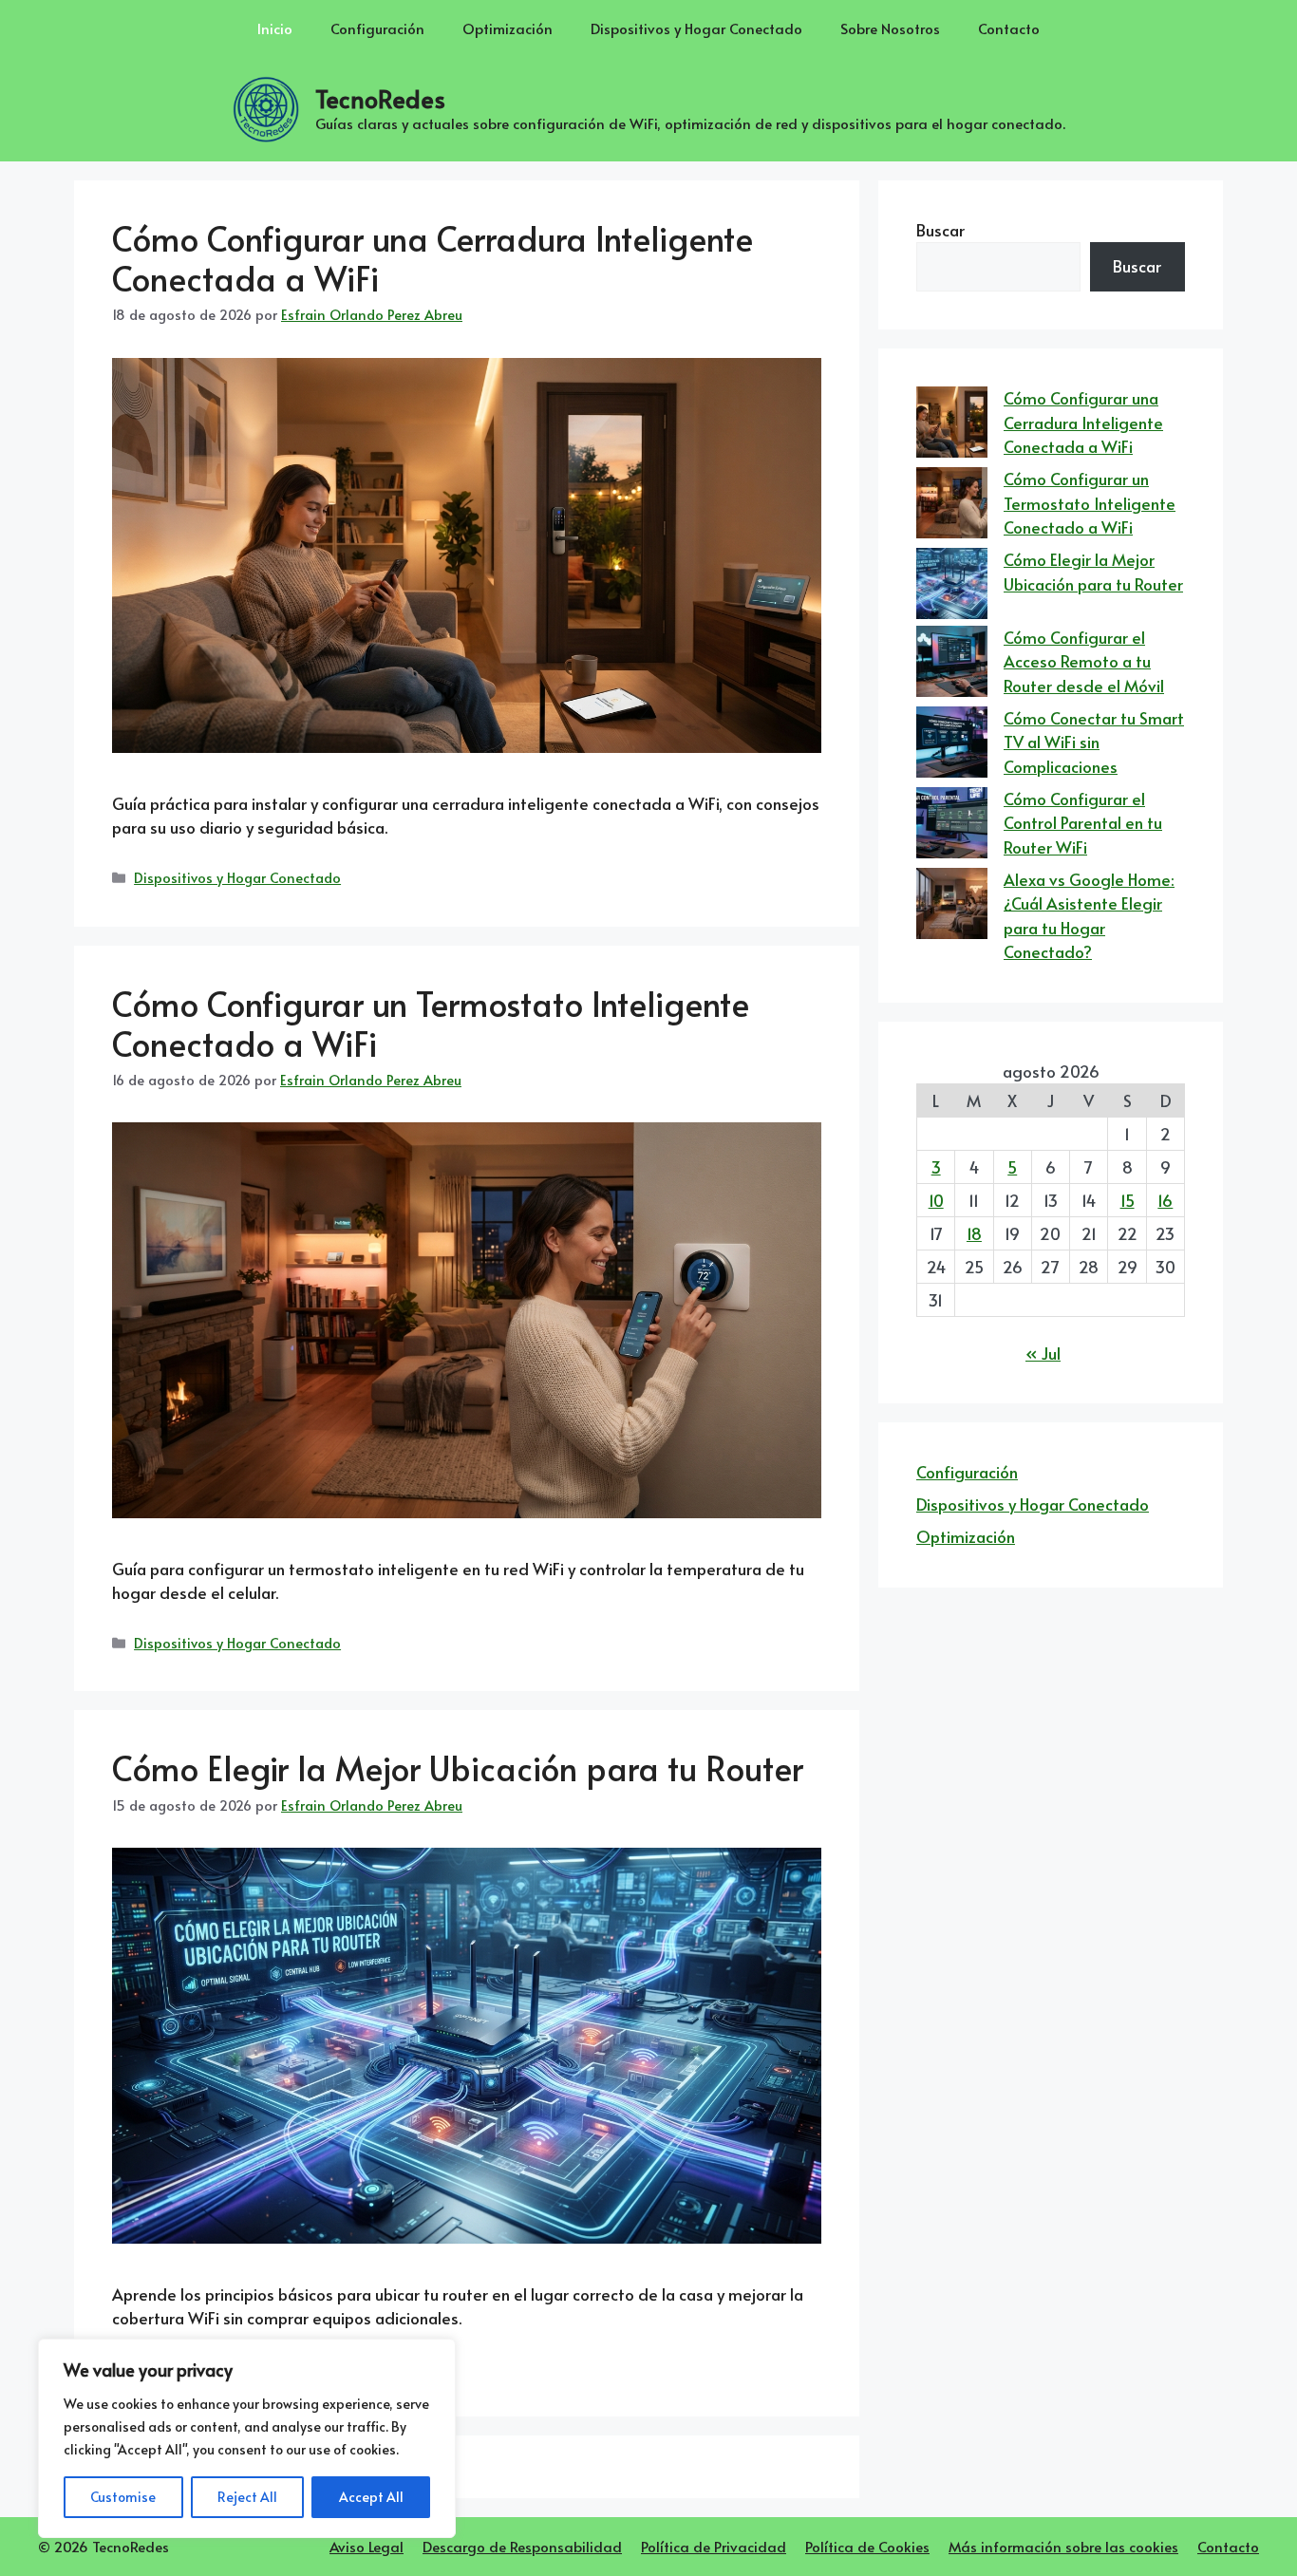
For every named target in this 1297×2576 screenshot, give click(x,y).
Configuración (377, 28)
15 (1128, 1200)
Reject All (247, 2497)
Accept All (371, 2497)
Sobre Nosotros (890, 28)
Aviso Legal (367, 2546)
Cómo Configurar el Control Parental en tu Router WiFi (1083, 823)
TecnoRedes (380, 98)
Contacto (1009, 28)
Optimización (508, 28)
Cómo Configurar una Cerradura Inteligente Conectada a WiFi (432, 258)
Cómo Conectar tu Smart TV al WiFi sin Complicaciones (1094, 742)
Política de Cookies (867, 2546)
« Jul (1043, 1353)
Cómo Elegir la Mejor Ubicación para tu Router (458, 1767)
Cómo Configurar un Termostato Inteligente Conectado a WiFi (431, 1023)
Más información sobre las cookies (1063, 2546)
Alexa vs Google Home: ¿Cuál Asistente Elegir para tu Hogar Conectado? (1089, 916)
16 (1165, 1200)
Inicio (275, 28)
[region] (247, 2438)
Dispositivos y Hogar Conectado (696, 28)
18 (974, 1233)
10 (936, 1200)
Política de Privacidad (714, 2546)
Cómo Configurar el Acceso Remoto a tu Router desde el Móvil (1084, 661)
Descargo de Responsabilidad (522, 2546)
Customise (123, 2497)
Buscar (940, 230)
